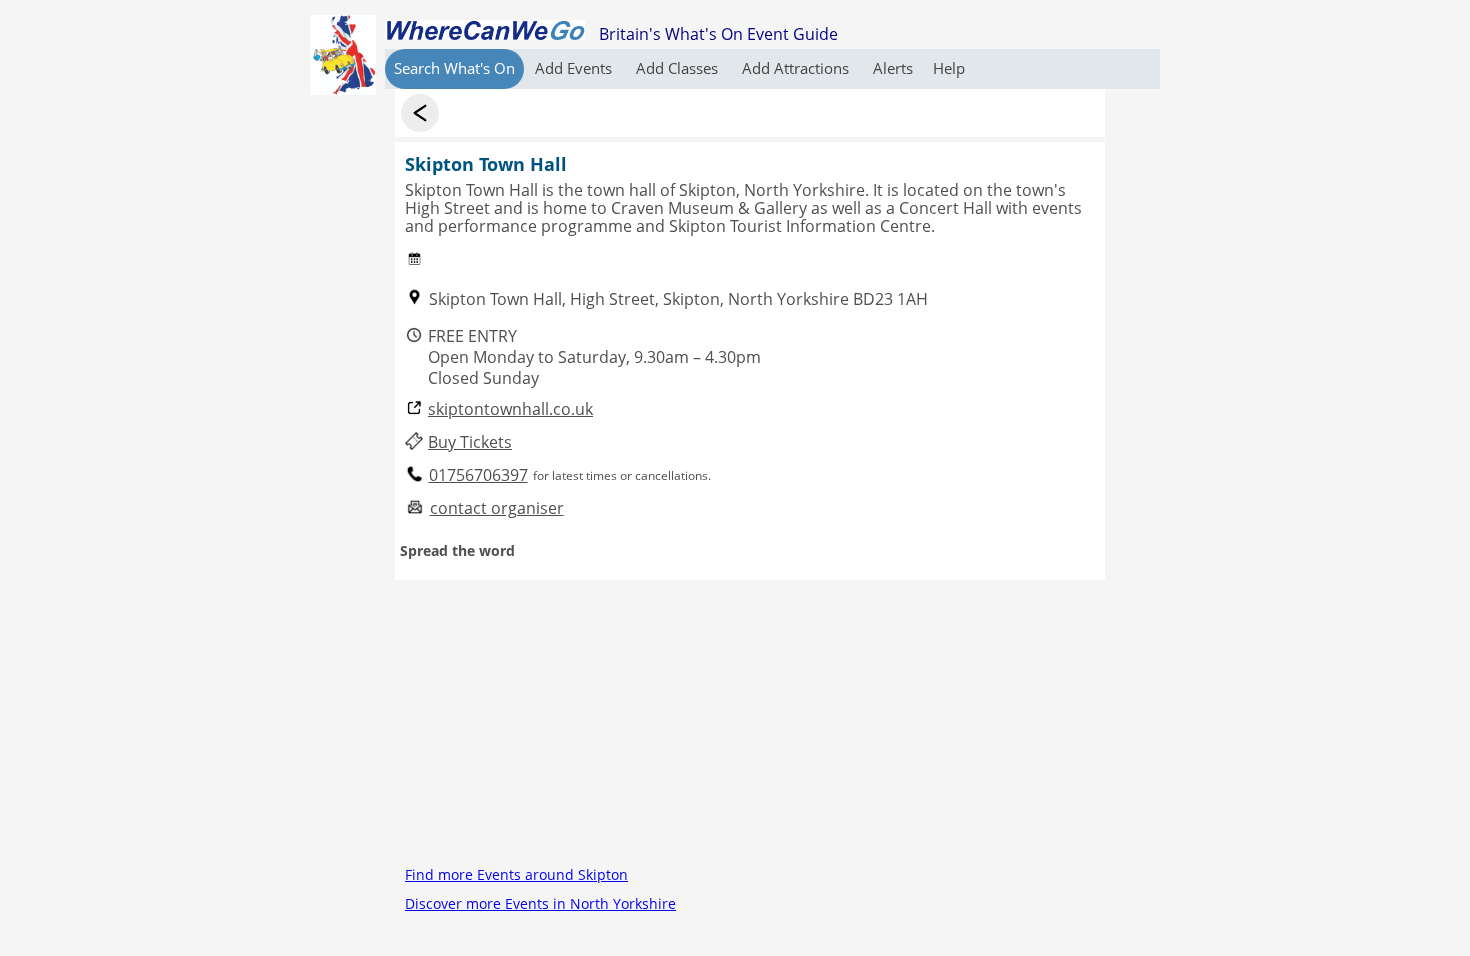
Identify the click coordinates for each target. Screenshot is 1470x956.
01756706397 (478, 475)
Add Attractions (797, 68)
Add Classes (679, 68)
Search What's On (454, 68)
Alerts (893, 68)
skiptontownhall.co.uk (510, 409)
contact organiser (497, 508)
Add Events (575, 68)
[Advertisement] (750, 720)
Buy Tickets (470, 442)
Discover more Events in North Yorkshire (540, 903)
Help (949, 68)
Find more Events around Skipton (516, 874)
